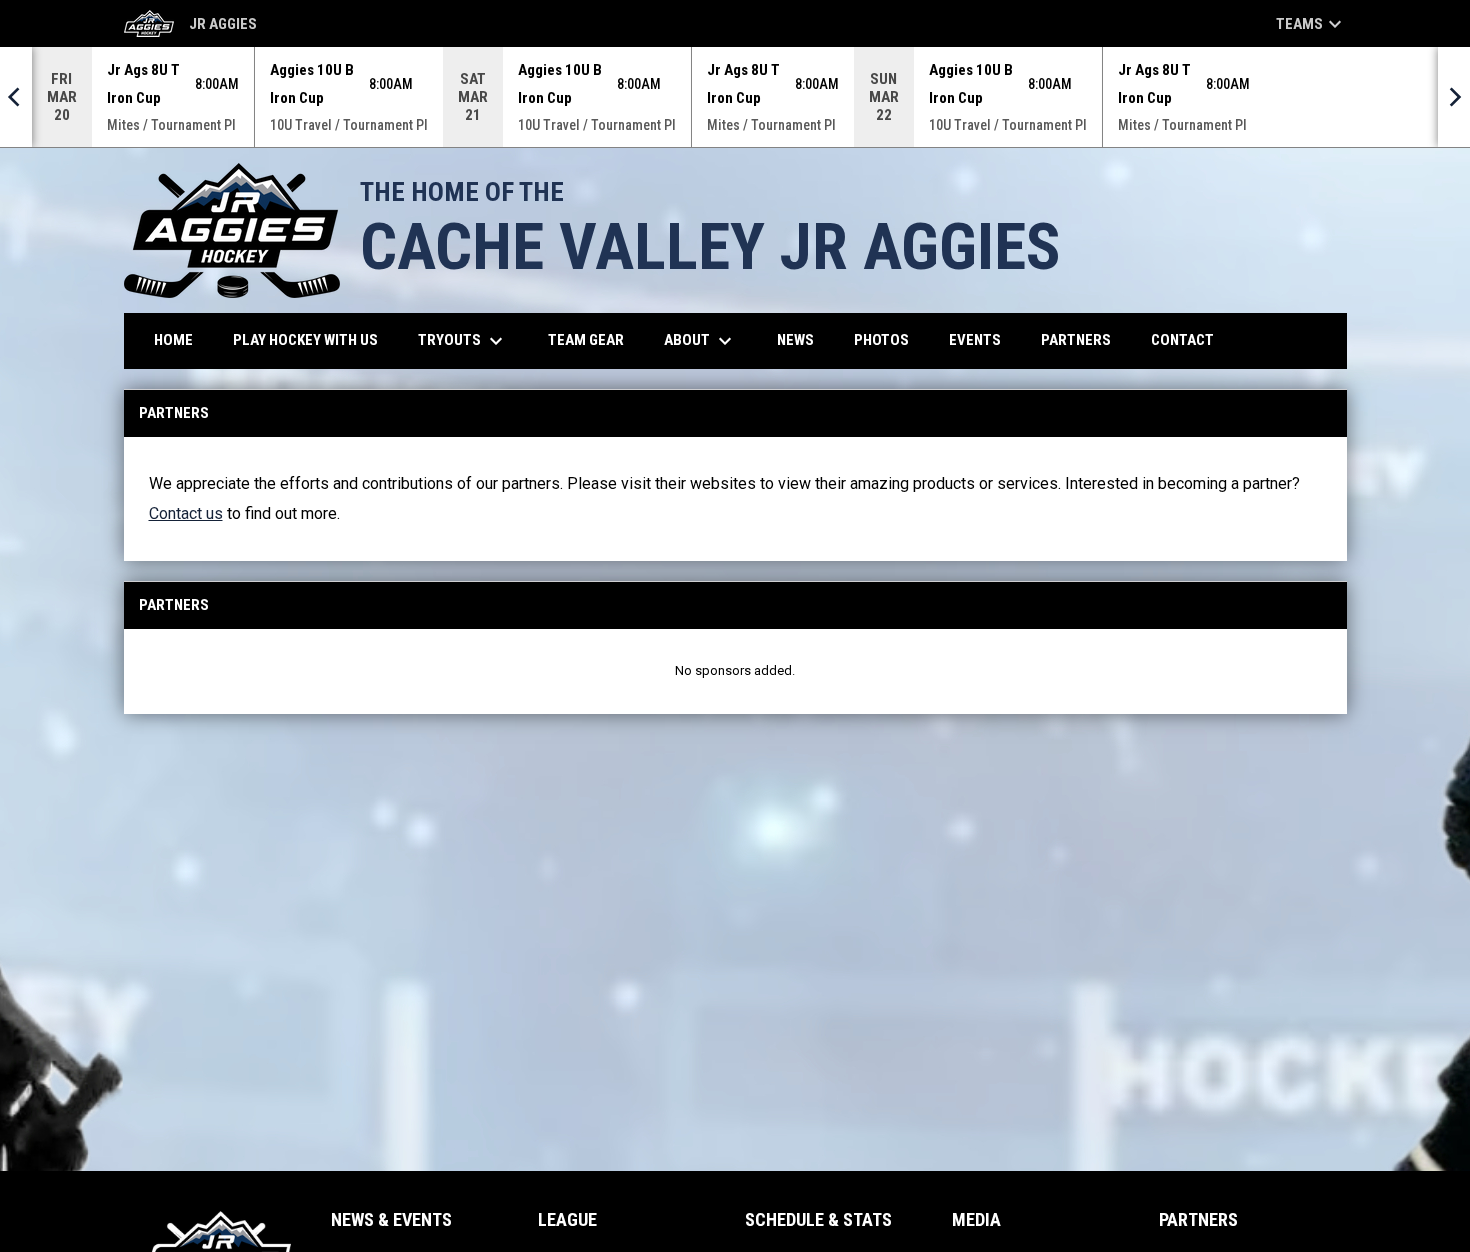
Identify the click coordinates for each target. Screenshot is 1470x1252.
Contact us (186, 513)
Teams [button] (1311, 24)
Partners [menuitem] (1076, 340)
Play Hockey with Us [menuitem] (313, 339)
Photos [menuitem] (881, 340)
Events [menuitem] (975, 340)
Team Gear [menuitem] (593, 339)
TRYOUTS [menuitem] (463, 341)
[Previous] (16, 97)
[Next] (1454, 97)
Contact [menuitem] (1182, 340)
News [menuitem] (795, 340)
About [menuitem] (700, 341)
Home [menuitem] (173, 340)
